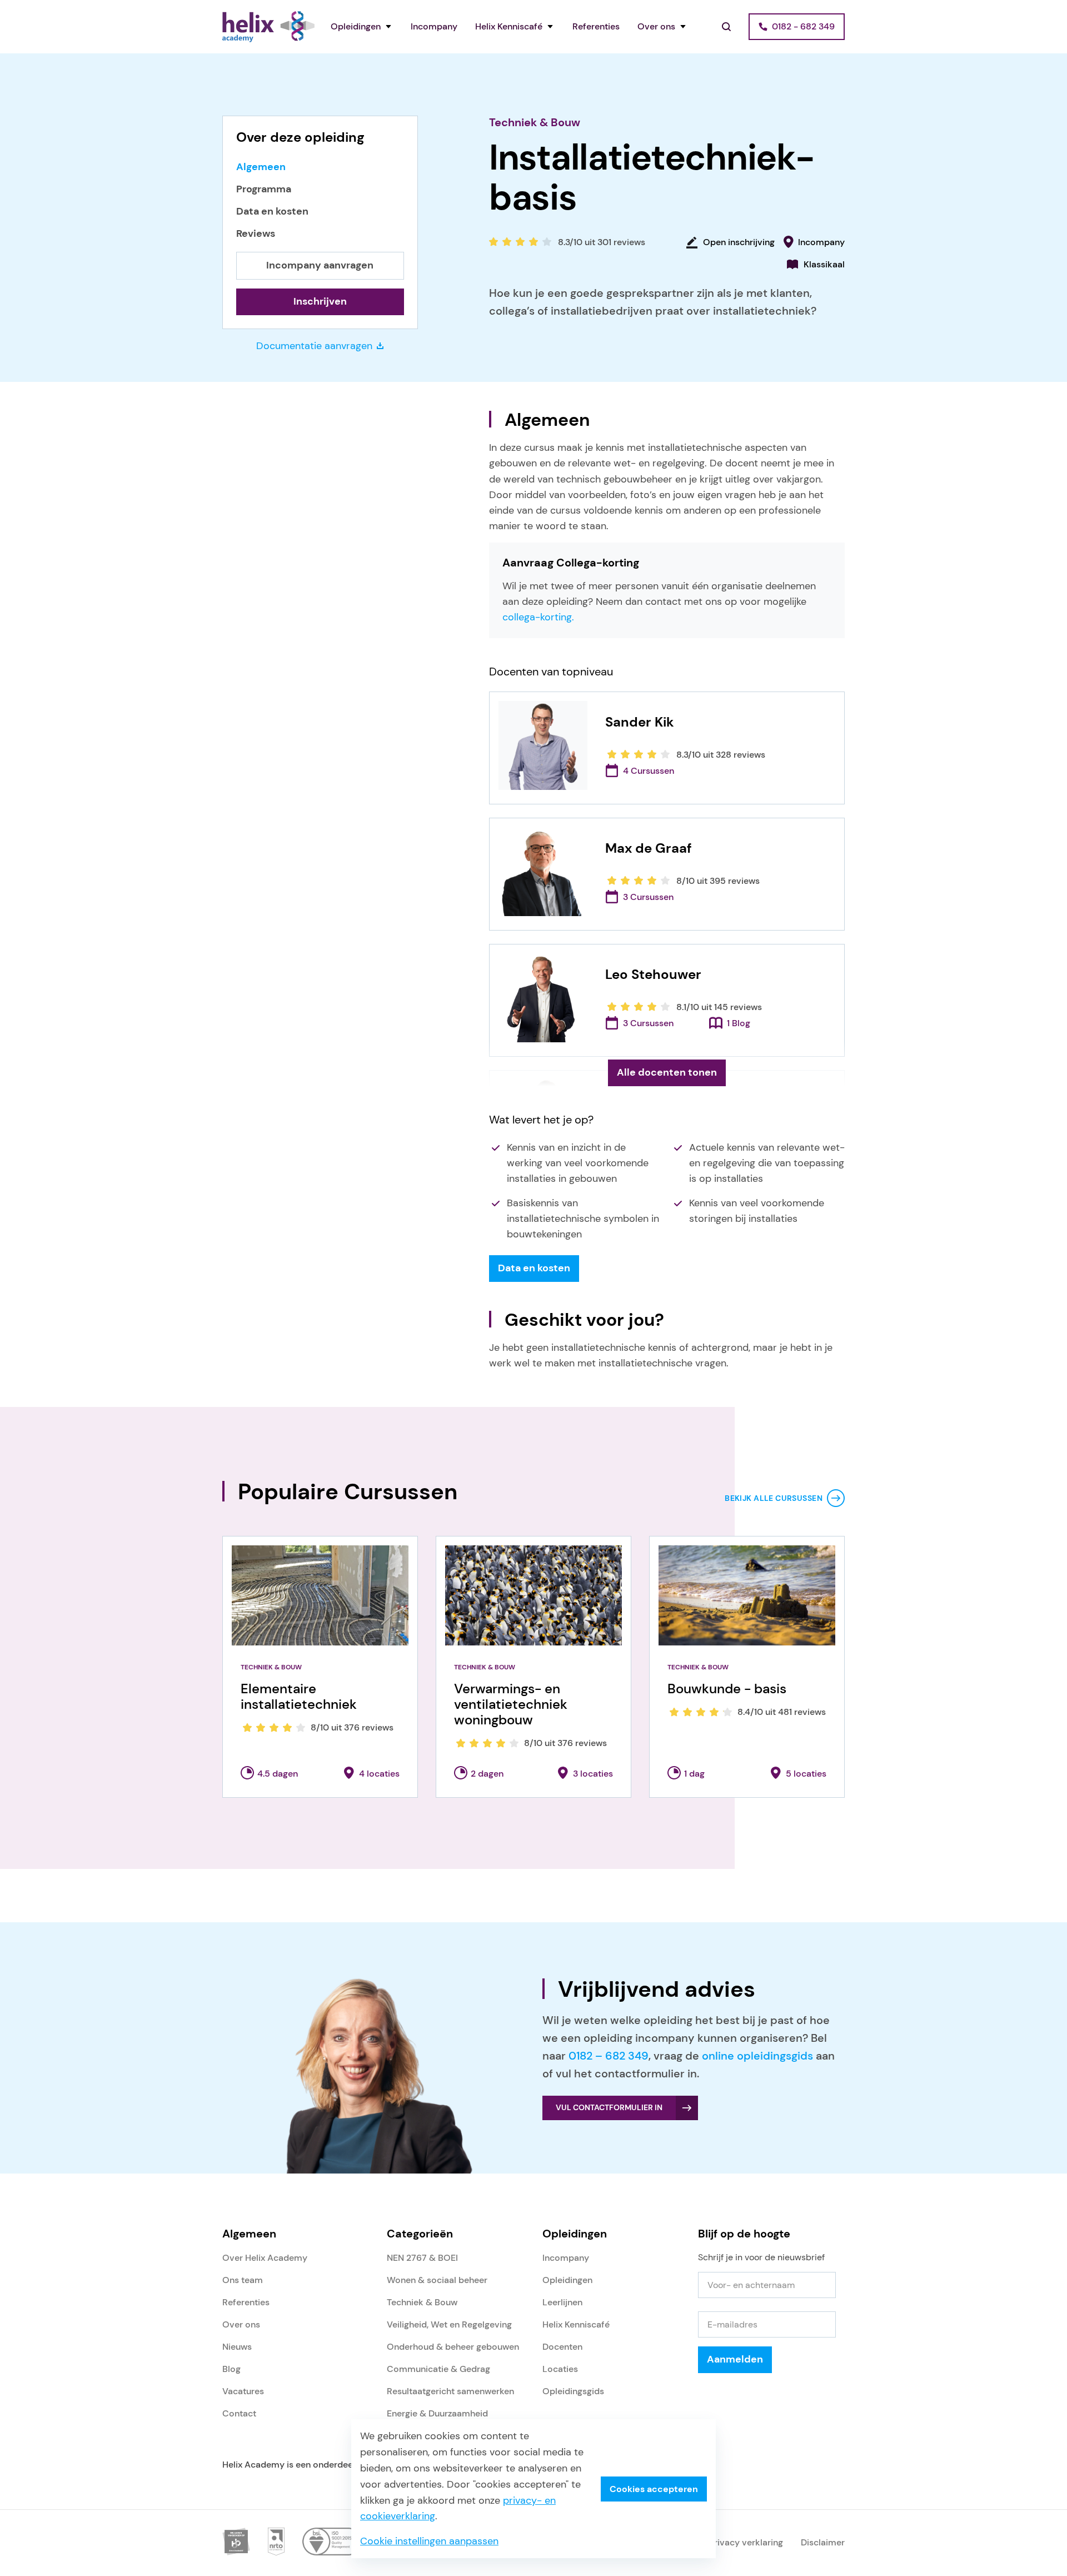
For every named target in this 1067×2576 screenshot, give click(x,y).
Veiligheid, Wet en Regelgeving (449, 2324)
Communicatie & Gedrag (438, 2369)
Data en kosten (272, 212)
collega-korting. (538, 617)
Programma (264, 189)
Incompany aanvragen (320, 265)
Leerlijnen (562, 2302)
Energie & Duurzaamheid (437, 2413)
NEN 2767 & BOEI (422, 2258)
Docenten (562, 2347)
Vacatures (243, 2391)
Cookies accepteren (654, 2489)
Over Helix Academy (265, 2258)
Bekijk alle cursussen (774, 1498)
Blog (231, 2369)
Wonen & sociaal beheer (437, 2280)
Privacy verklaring (746, 2542)
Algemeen (261, 167)
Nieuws (237, 2347)
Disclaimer (823, 2542)
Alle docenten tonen (667, 1072)
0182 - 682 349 (803, 26)
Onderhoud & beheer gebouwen (453, 2347)
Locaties (560, 2369)
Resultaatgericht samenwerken (450, 2391)
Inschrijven (320, 301)
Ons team (243, 2280)
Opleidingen (356, 26)
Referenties (596, 26)
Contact (239, 2413)
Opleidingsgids (573, 2391)
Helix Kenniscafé (509, 26)
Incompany (434, 26)
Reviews (256, 234)
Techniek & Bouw (535, 122)
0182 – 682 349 (609, 2056)
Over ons (656, 26)
